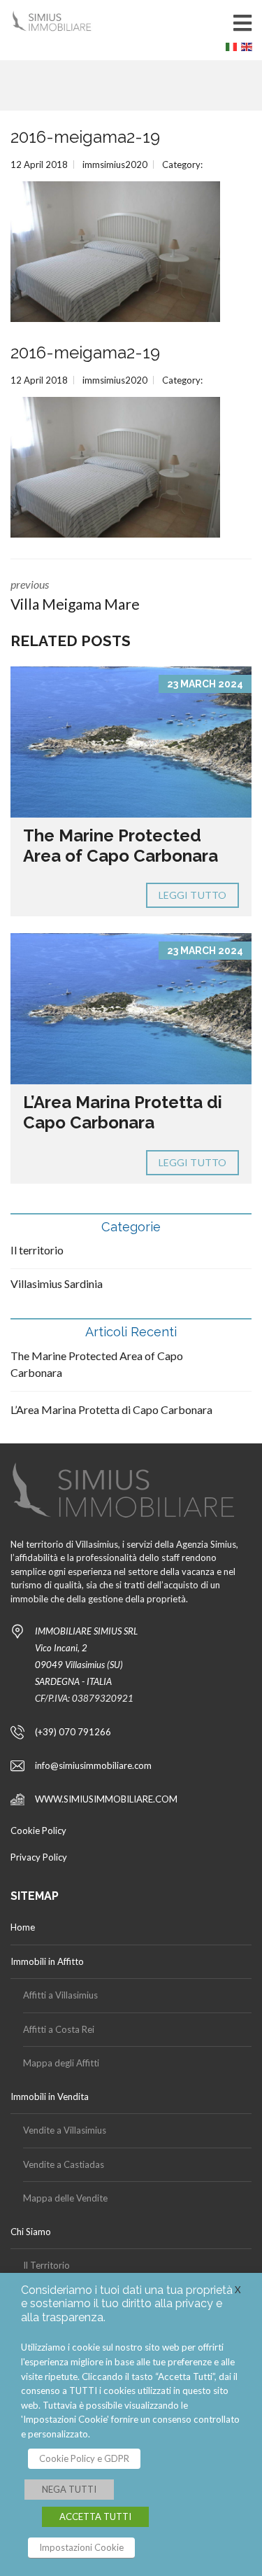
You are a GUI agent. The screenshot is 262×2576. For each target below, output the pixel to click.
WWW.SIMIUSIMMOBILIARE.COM (106, 1799)
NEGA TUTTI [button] (69, 2489)
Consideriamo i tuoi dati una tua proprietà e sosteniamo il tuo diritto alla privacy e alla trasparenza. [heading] (127, 2303)
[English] (249, 50)
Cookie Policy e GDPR (84, 2458)
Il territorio (37, 1250)
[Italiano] (233, 50)
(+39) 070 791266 (73, 1732)
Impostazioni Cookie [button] (81, 2547)
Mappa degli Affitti (61, 2063)
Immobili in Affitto (47, 1961)
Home (23, 1927)
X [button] (238, 2290)
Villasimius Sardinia (57, 1283)
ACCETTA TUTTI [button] (95, 2516)
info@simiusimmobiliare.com (93, 1765)
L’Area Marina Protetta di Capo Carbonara (123, 1112)
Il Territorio (46, 2265)
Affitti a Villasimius (60, 1995)
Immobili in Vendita (50, 2096)
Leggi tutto (192, 895)
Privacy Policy (39, 1857)
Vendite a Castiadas (64, 2164)
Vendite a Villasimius (65, 2130)
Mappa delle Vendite (65, 2198)
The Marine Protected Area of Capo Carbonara (121, 846)
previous (75, 595)
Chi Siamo (31, 2232)
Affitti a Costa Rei (59, 2029)
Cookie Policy (38, 1830)
